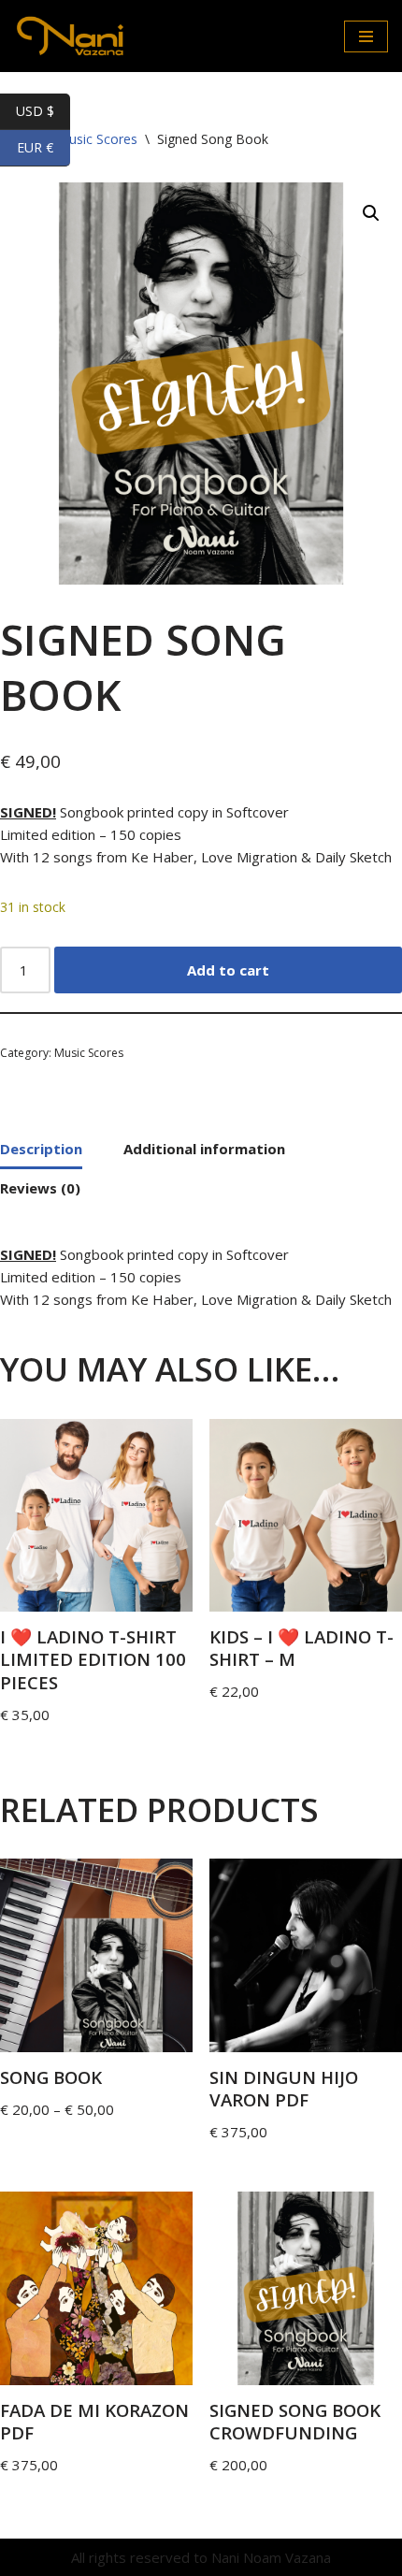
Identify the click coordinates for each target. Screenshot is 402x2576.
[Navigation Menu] (366, 36)
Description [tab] (41, 1149)
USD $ (43, 111)
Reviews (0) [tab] (40, 1188)
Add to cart (228, 970)
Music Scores (89, 1053)
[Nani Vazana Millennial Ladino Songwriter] (70, 36)
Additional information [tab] (204, 1149)
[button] (371, 213)
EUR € (43, 147)
